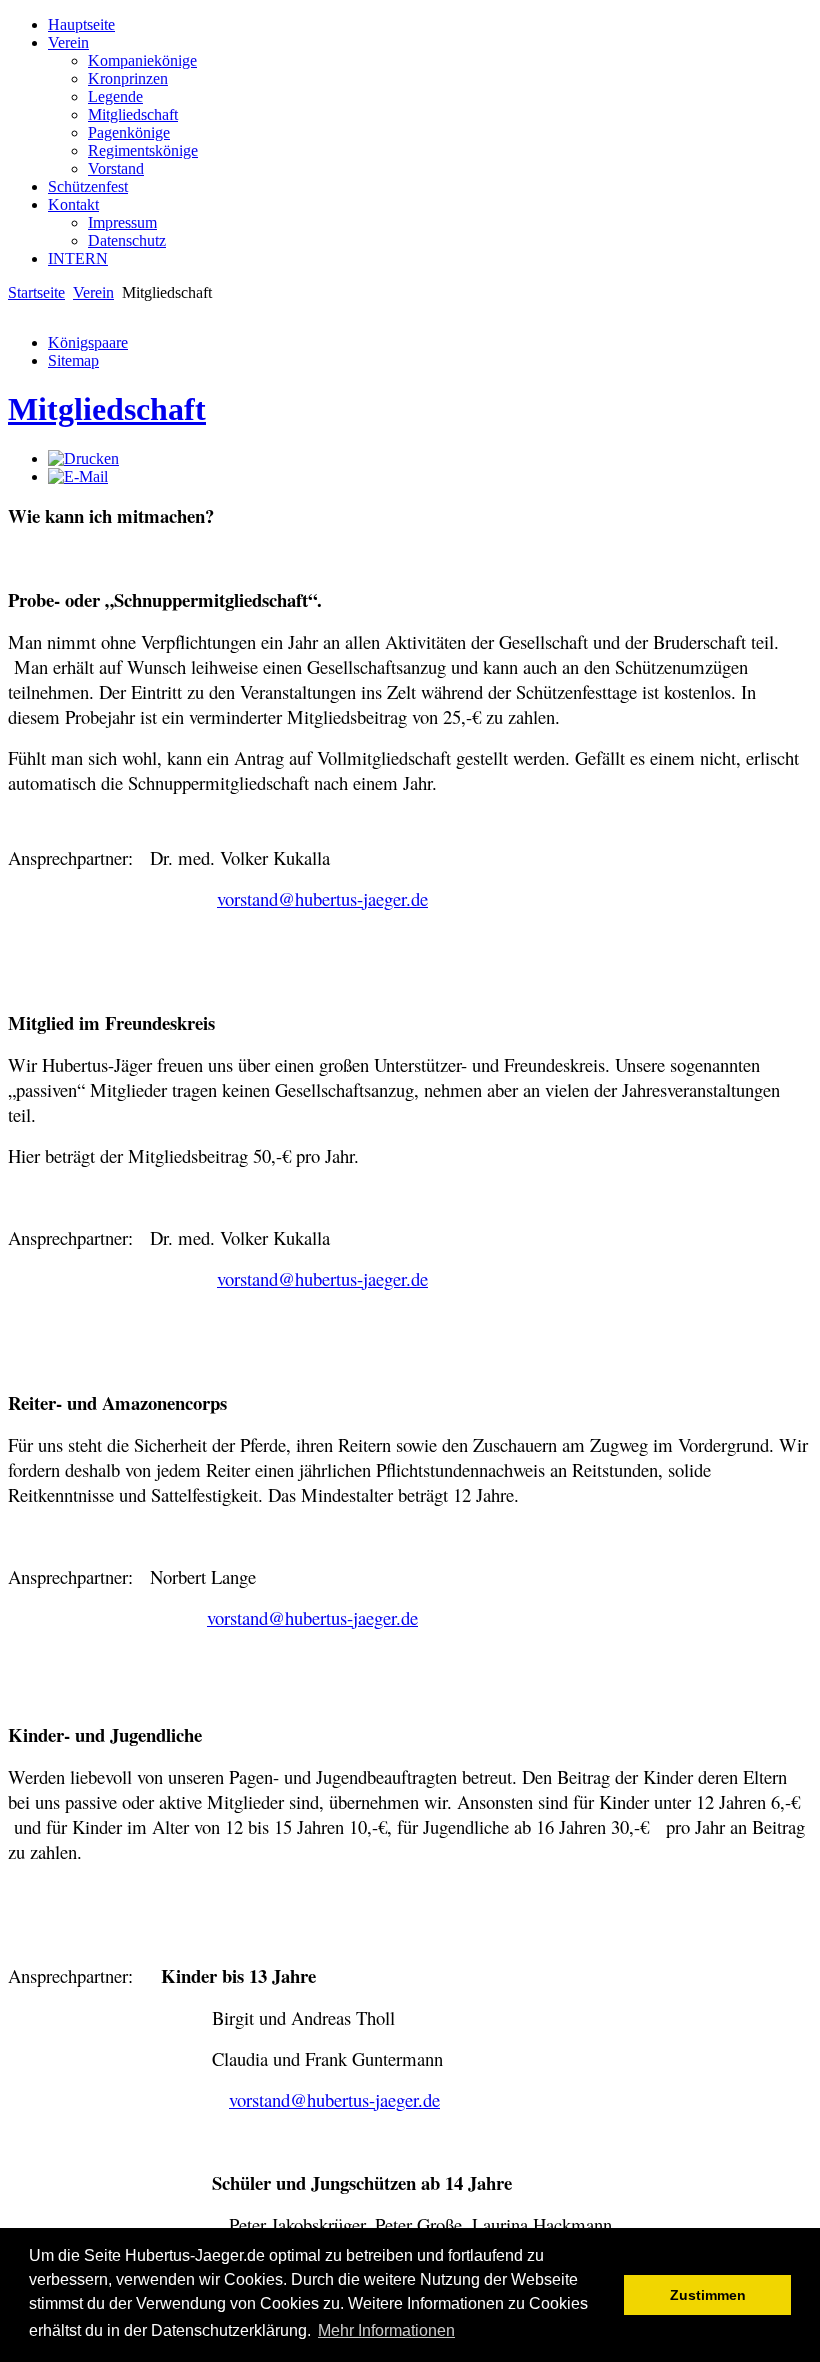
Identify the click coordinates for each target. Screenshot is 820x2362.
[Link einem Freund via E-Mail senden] (78, 476)
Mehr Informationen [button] (386, 2330)
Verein (93, 292)
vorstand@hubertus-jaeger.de (322, 898)
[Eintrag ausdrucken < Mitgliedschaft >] (83, 458)
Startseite (36, 292)
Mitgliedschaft (107, 409)
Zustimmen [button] (708, 2295)
